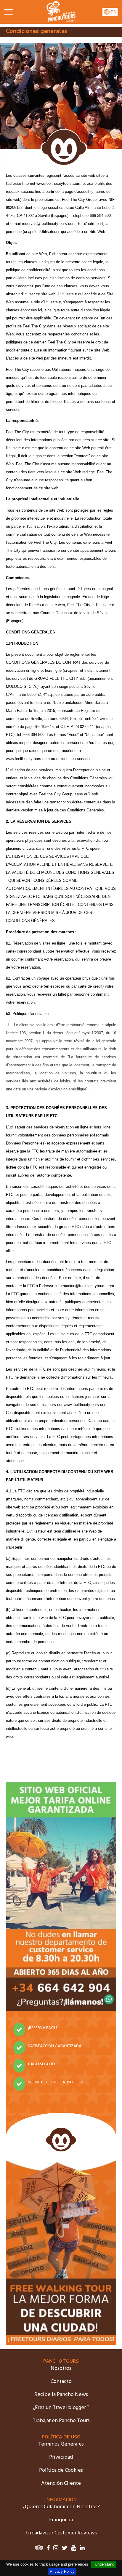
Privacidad (61, 2457)
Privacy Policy (62, 2571)
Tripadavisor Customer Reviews (61, 2533)
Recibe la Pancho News (61, 2395)
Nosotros (61, 2368)
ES (113, 12)
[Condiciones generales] (61, 21)
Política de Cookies (61, 2470)
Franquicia (61, 2520)
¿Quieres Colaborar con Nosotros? (61, 2507)
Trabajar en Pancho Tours (61, 2421)
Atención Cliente (61, 2483)
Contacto (61, 2382)
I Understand (103, 2564)
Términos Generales (61, 2444)
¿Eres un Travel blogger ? (61, 2408)
